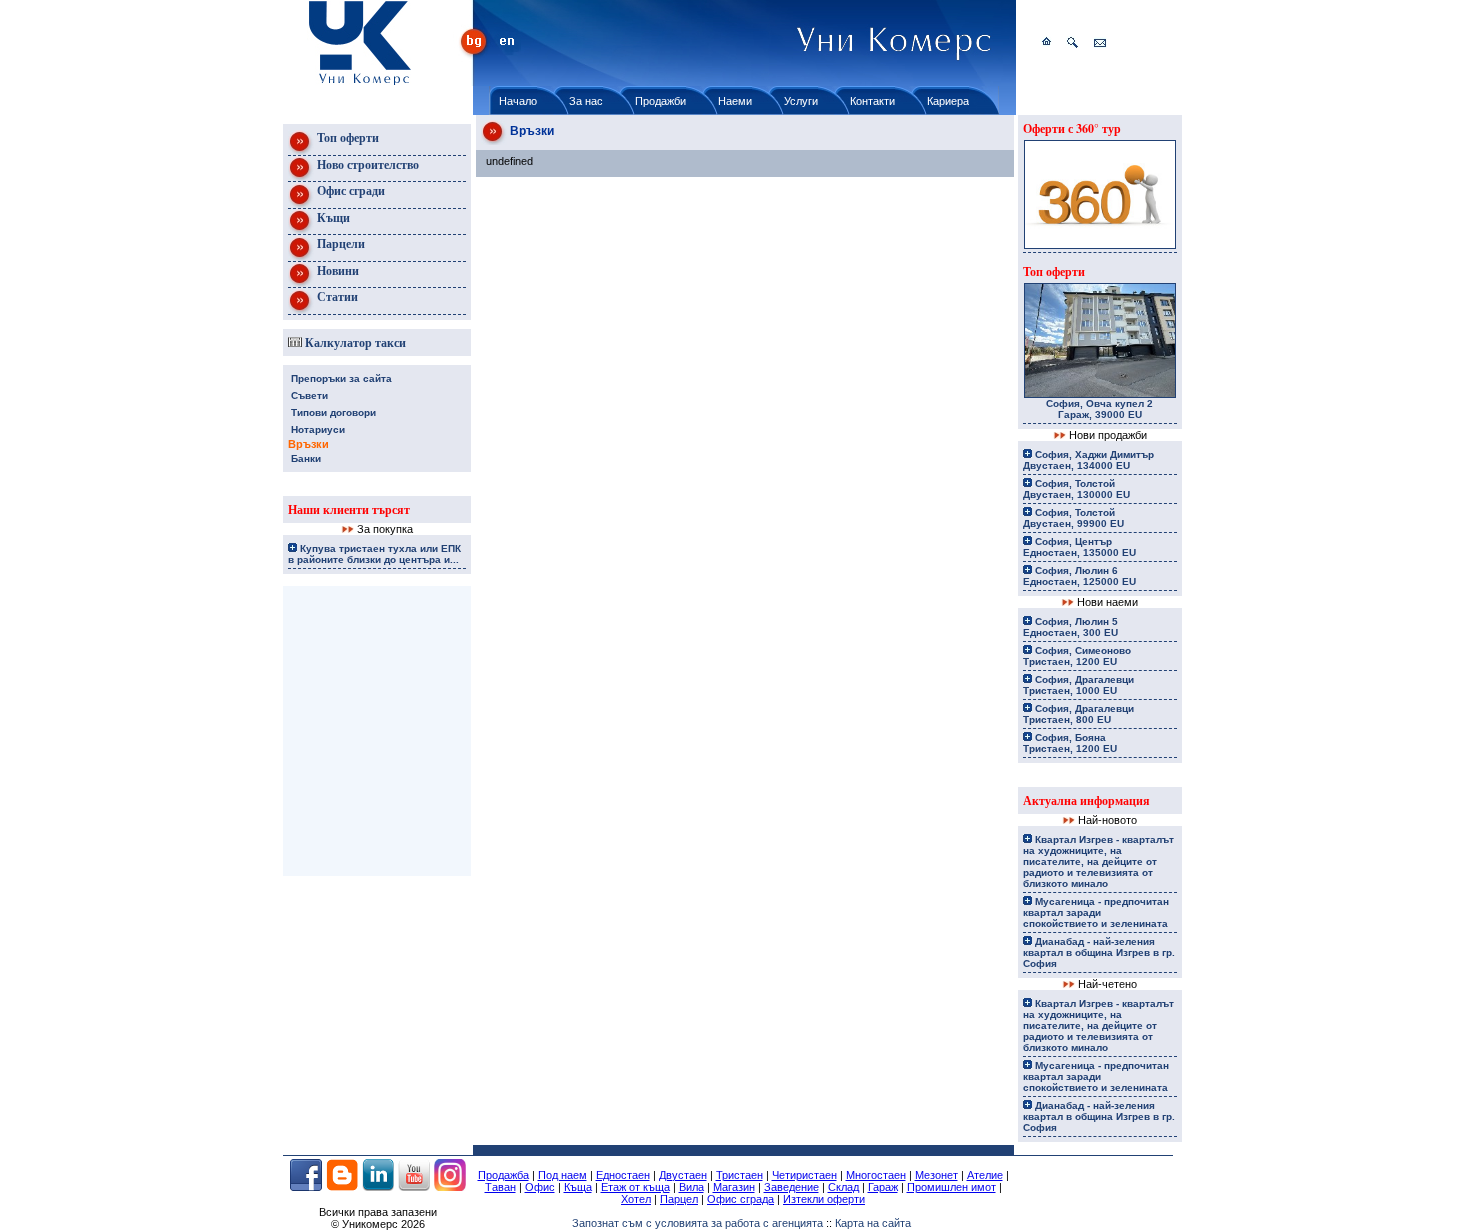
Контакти (872, 101)
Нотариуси (318, 429)
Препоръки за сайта (341, 378)
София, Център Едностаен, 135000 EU (1079, 547)
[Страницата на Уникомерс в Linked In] (378, 1187)
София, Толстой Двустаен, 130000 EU (1076, 489)
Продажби (660, 101)
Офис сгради (349, 190)
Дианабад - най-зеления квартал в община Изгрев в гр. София (1099, 952)
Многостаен (876, 1175)
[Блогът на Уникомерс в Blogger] (342, 1187)
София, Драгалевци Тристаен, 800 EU (1078, 714)
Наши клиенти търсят (349, 509)
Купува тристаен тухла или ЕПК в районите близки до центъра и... (374, 554)
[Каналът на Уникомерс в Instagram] (450, 1187)
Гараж (883, 1187)
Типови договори (333, 412)
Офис (540, 1187)
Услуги (801, 101)
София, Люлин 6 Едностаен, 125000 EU (1079, 576)
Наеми (735, 101)
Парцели (339, 243)
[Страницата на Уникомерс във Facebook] (306, 1187)
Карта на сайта (873, 1223)
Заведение (791, 1187)
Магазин (734, 1187)
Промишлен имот (951, 1187)
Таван (500, 1187)
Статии (336, 296)
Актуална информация (1086, 800)
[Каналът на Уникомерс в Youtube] (414, 1187)
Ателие (985, 1175)
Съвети (309, 395)
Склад (843, 1187)
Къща (578, 1187)
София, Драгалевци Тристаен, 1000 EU (1078, 685)
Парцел (679, 1199)
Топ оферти (346, 137)
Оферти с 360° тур (1072, 128)
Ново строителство (366, 164)
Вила (691, 1187)
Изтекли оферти (824, 1199)
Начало (518, 101)
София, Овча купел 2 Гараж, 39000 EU (1099, 409)
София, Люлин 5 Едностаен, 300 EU (1070, 627)
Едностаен (623, 1175)
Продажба (503, 1175)
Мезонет (936, 1175)
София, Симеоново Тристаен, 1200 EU (1077, 656)
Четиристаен (804, 1175)
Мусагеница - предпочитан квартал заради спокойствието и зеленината (1096, 912)
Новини (336, 270)
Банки (306, 458)
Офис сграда (740, 1199)
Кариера (948, 101)
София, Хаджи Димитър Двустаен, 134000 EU (1088, 460)
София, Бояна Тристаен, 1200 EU (1070, 743)
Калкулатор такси (354, 342)
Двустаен (683, 1175)
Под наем (562, 1175)
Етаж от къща (635, 1187)
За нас (586, 101)
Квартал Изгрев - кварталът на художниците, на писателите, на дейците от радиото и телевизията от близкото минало (1098, 861)
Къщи (332, 217)
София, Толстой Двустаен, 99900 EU (1073, 518)
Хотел (636, 1199)
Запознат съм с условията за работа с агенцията (697, 1223)
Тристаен (739, 1175)
